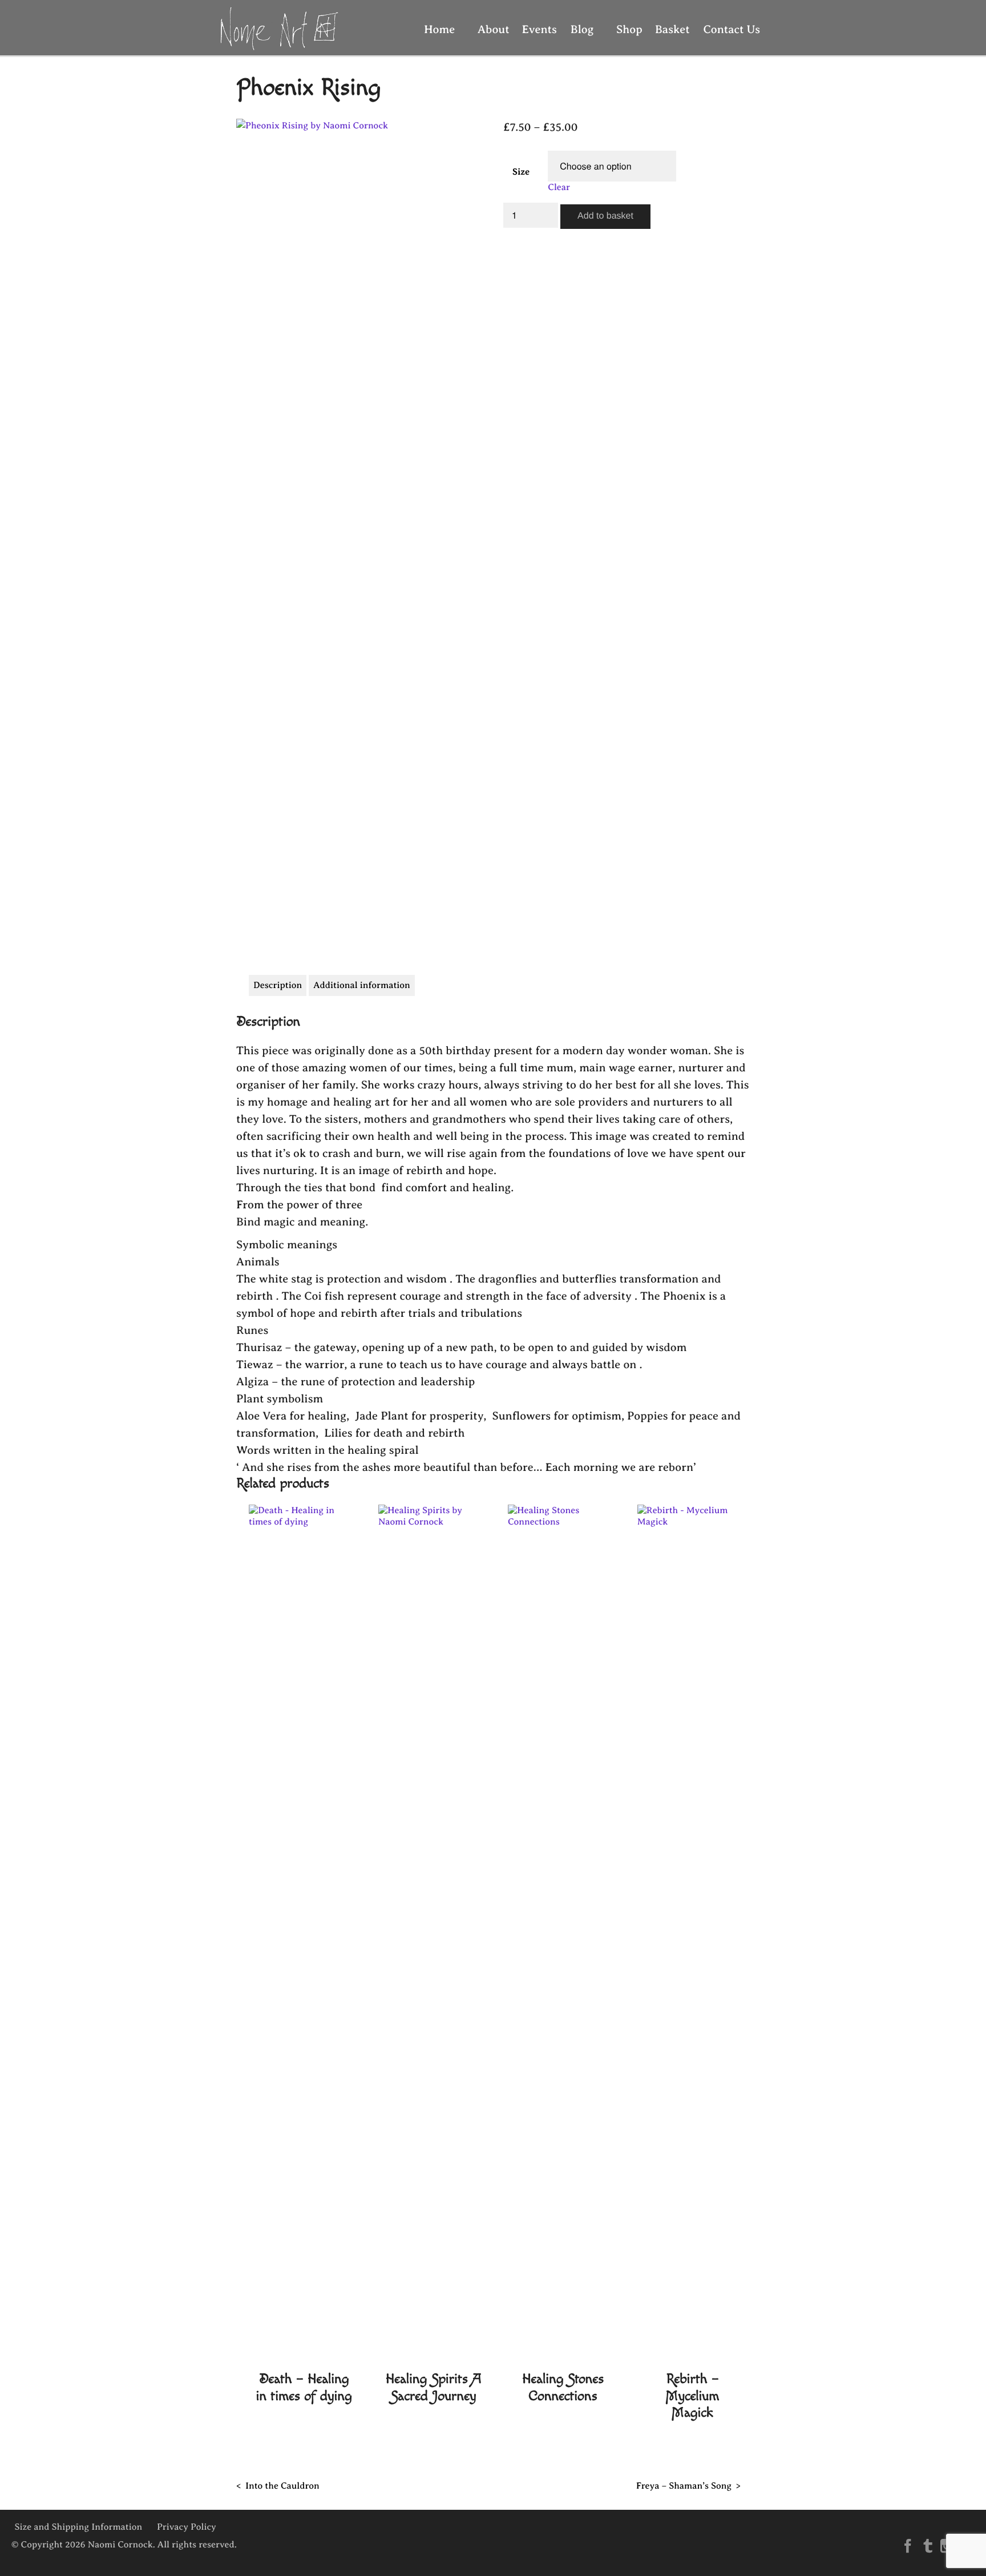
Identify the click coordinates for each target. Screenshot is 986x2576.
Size (521, 172)
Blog (582, 29)
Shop (625, 29)
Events (540, 29)
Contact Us (732, 29)
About (489, 29)
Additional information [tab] (362, 985)
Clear (559, 187)
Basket (672, 29)
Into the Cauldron (282, 2486)
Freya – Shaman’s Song (684, 2486)
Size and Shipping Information (79, 2527)
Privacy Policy (187, 2527)
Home (439, 29)
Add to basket (605, 216)
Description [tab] (278, 985)
